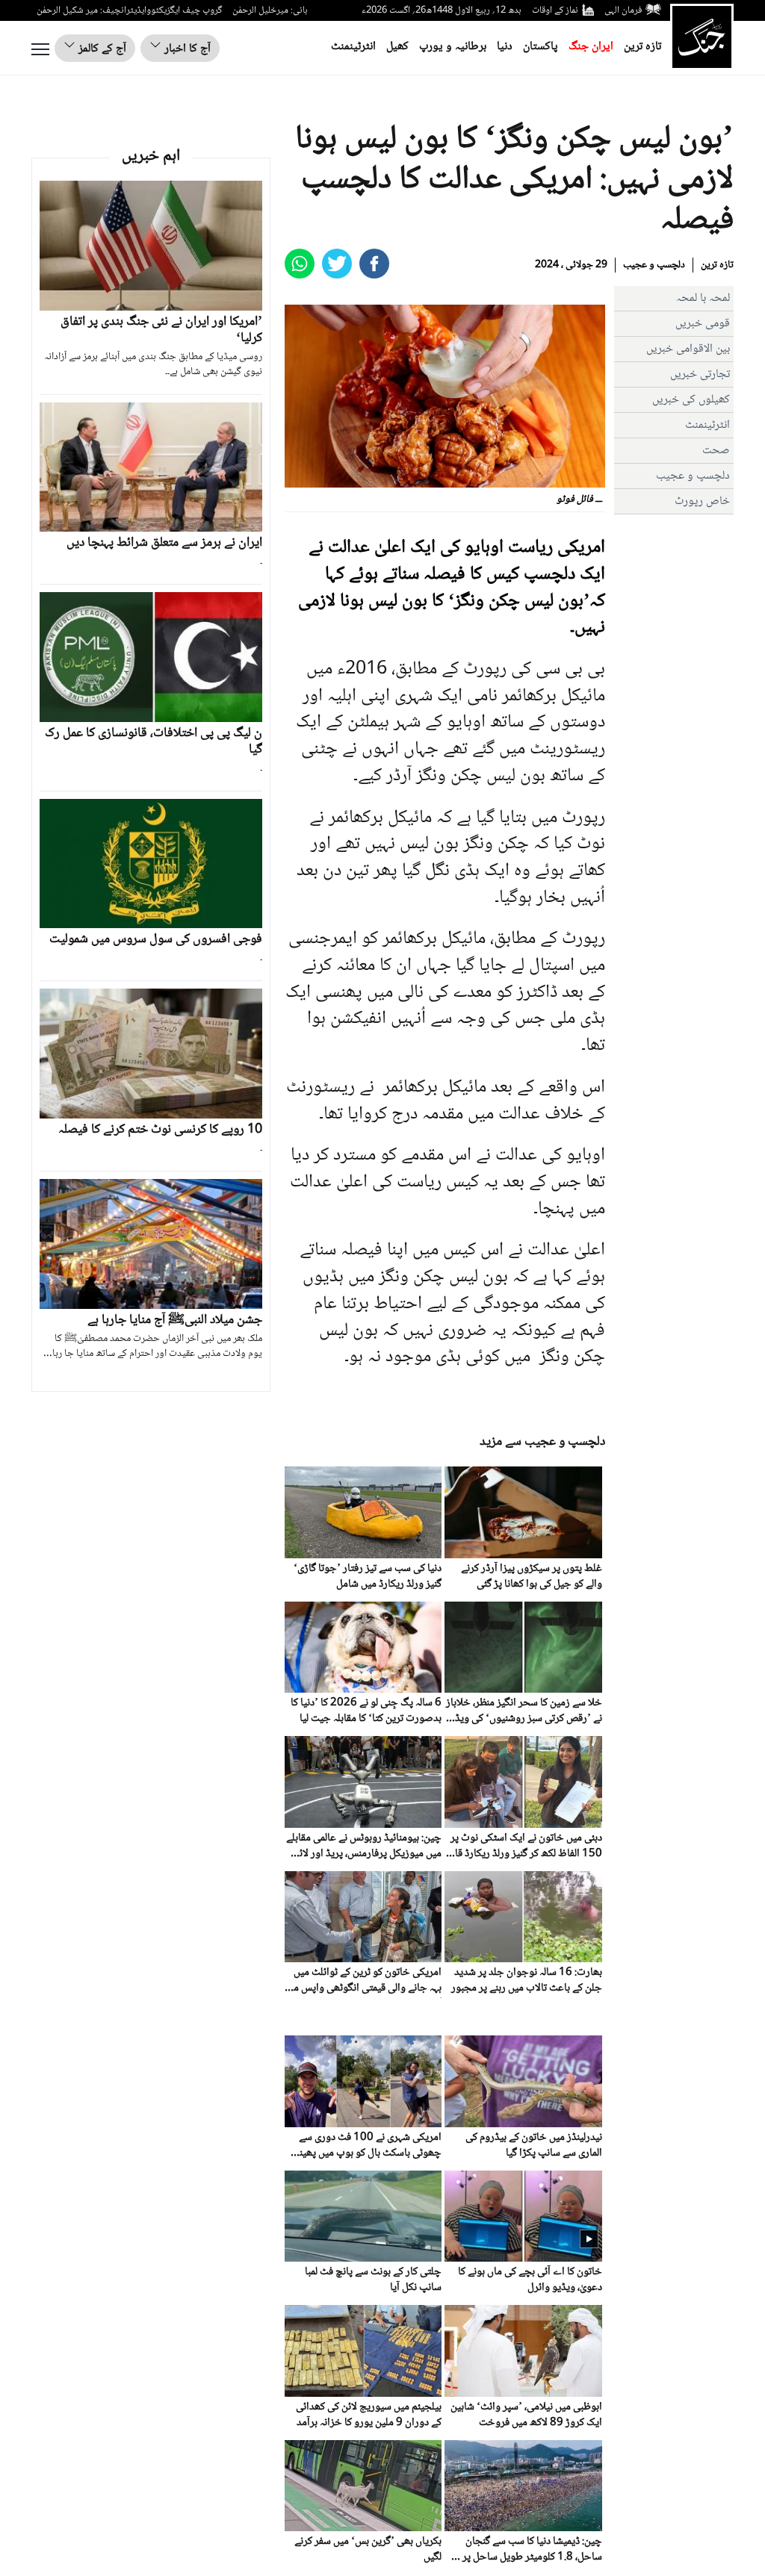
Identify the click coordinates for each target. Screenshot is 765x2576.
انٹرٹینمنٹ (353, 47)
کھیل (397, 47)
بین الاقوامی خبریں (688, 349)
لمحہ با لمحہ (703, 298)
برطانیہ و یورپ (453, 47)
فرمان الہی (623, 10)
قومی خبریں (703, 324)
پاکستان (541, 47)
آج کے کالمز (101, 49)
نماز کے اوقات (555, 10)
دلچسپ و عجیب (654, 265)
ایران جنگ (591, 47)
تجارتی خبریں (700, 374)
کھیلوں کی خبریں (691, 400)
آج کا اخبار (186, 49)
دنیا (505, 47)
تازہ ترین (642, 47)
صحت (716, 451)
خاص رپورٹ (702, 501)
